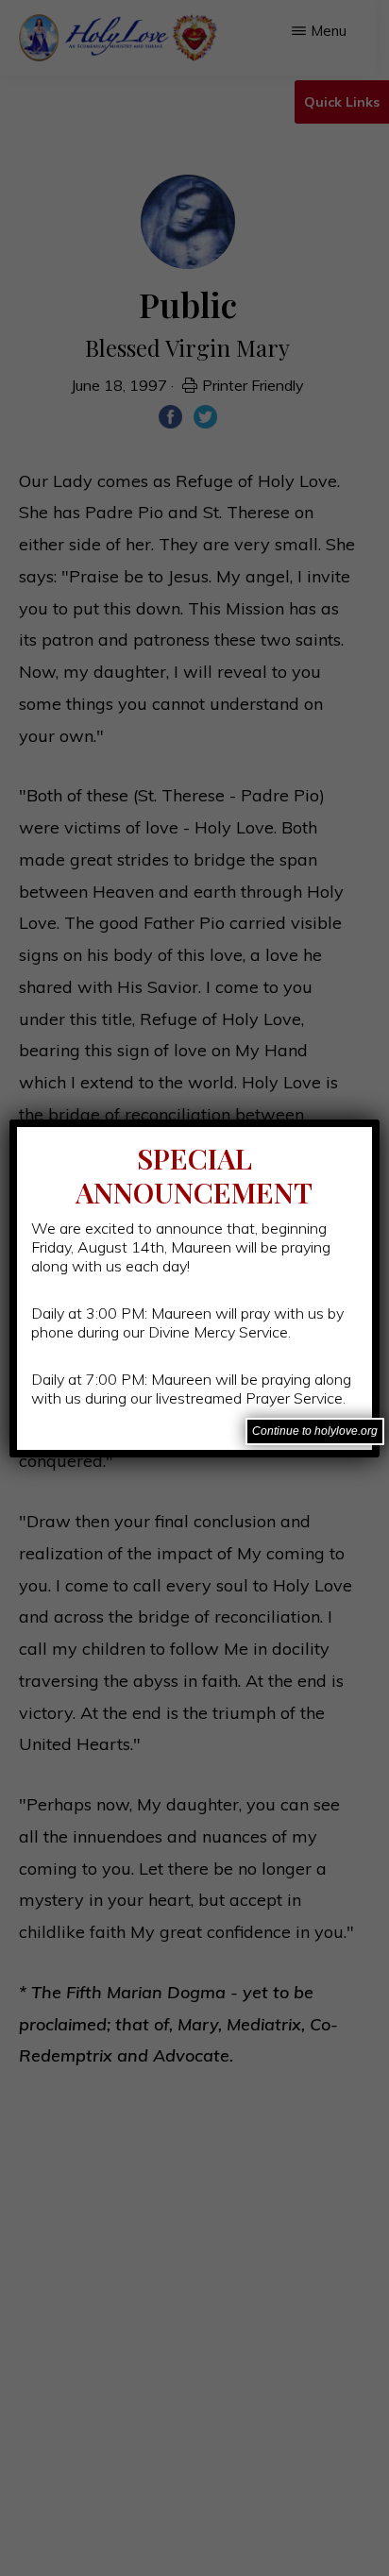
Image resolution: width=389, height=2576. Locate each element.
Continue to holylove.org (315, 1431)
